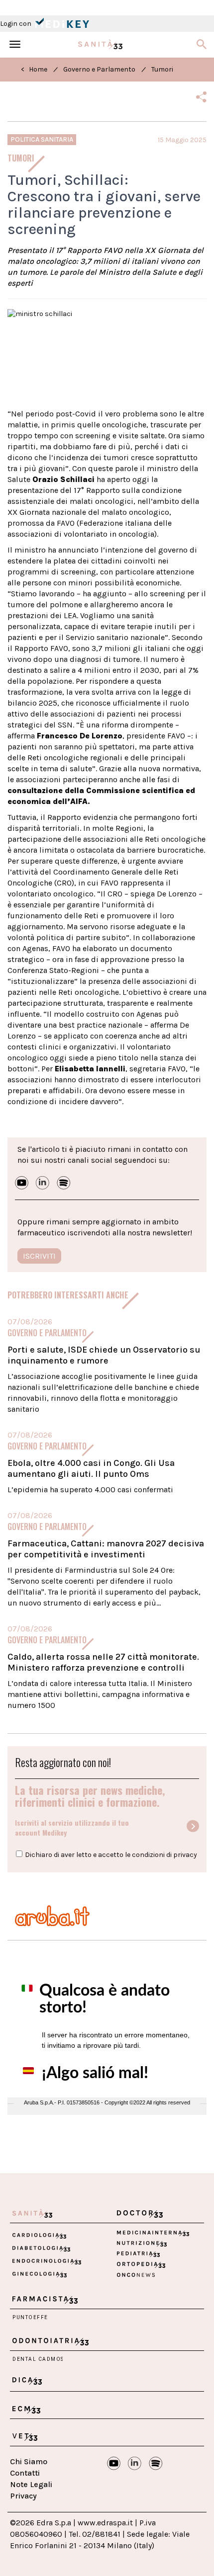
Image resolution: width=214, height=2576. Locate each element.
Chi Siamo (29, 2461)
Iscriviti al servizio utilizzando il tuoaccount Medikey (72, 1828)
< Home (34, 69)
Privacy (23, 2496)
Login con (16, 24)
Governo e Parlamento (99, 69)
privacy (185, 1855)
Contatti (25, 2473)
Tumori (162, 69)
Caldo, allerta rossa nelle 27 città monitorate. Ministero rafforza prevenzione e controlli (103, 1662)
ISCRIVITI (39, 1256)
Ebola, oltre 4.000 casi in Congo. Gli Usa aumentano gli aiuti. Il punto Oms (91, 1468)
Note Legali (31, 2484)
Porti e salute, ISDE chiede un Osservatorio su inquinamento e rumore (104, 1355)
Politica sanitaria (42, 139)
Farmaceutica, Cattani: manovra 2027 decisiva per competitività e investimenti (106, 1549)
